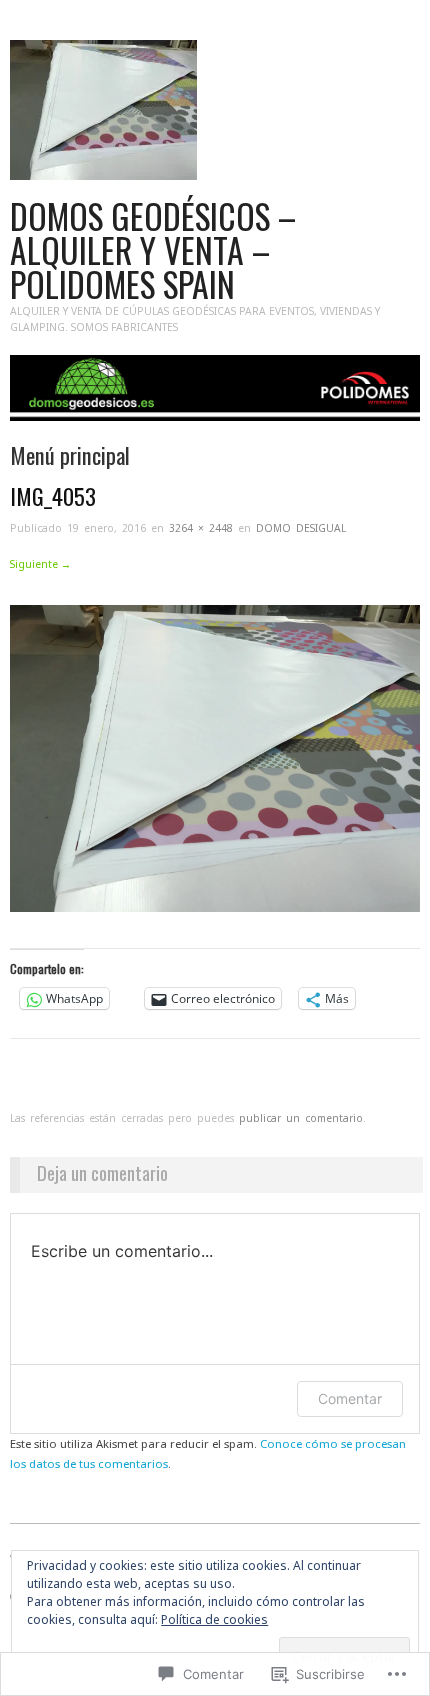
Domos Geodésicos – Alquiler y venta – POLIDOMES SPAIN (153, 250)
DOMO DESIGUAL (301, 528)
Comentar (350, 1398)
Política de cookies (214, 1619)
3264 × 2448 (201, 528)
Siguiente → (40, 564)
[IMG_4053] (215, 757)
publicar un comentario (301, 1118)
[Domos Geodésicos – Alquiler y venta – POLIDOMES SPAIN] (215, 396)
